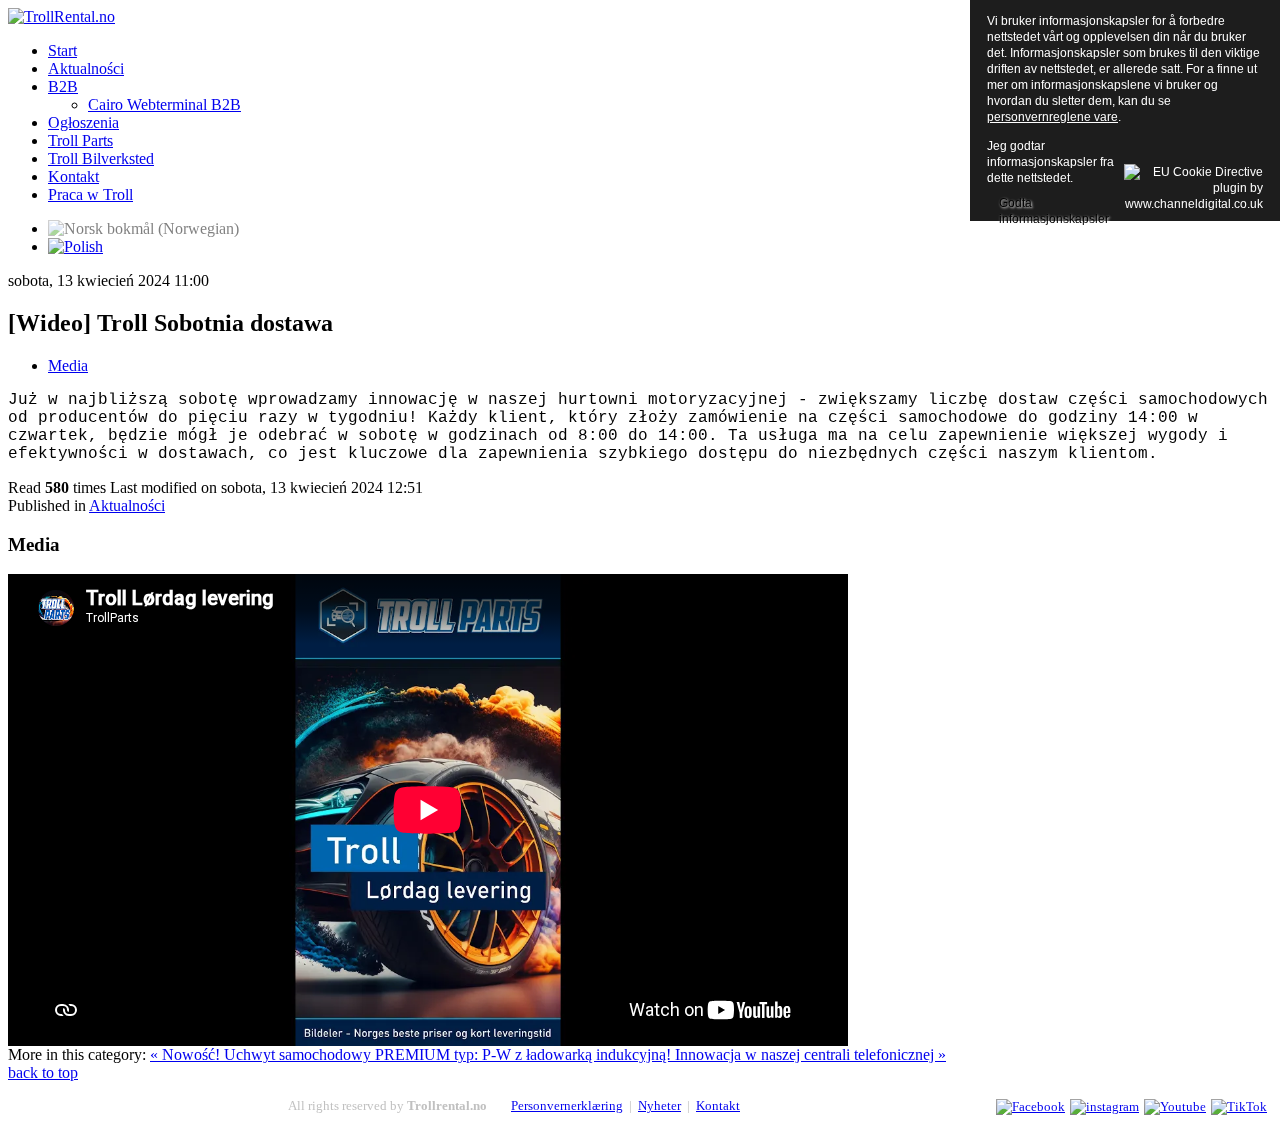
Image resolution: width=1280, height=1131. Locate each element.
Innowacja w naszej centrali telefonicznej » (810, 1054)
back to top (43, 1072)
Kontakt (718, 1105)
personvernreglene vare (1052, 117)
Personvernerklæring (567, 1105)
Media (68, 365)
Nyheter (659, 1105)
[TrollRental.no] (61, 16)
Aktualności (127, 505)
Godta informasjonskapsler (1054, 205)
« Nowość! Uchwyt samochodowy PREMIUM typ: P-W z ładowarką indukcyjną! (412, 1054)
